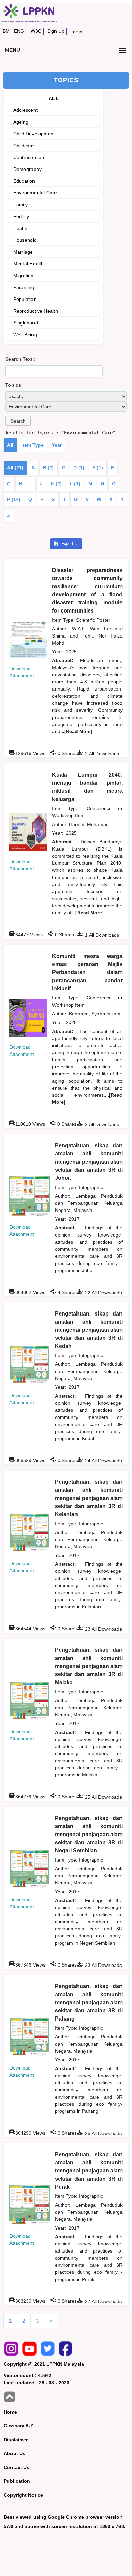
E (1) (98, 468)
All (10, 445)
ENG (19, 31)
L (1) (75, 484)
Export (68, 544)
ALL (54, 98)
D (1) (79, 468)
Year (57, 445)
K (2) (56, 484)
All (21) (15, 468)
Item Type (32, 445)
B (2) (48, 468)
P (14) (14, 499)
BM (6, 31)
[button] (18, 421)
